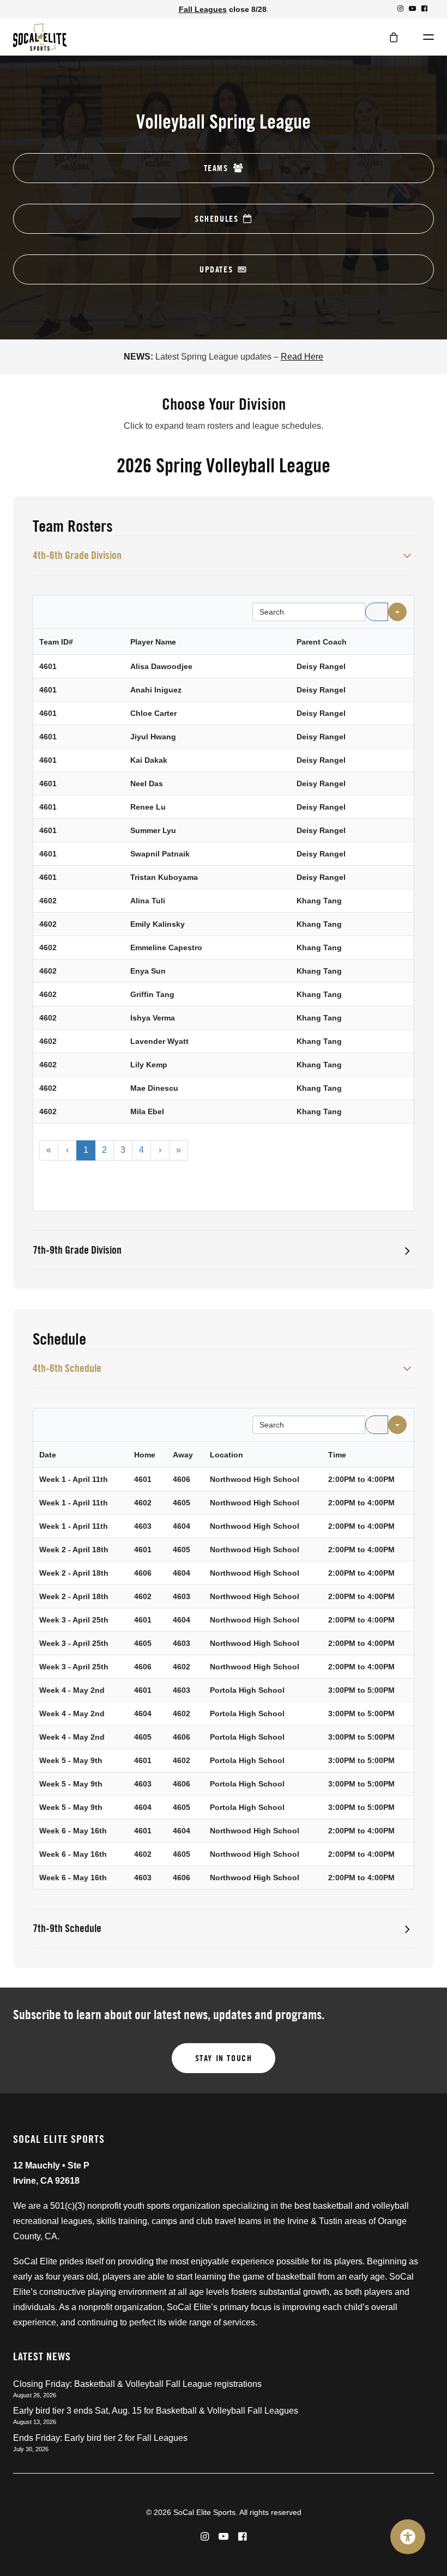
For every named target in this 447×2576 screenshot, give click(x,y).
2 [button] (104, 1150)
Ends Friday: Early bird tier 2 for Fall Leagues (100, 2438)
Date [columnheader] (48, 1455)
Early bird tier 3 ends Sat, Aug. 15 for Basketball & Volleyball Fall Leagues (156, 2411)
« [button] (49, 1150)
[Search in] (397, 612)
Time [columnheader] (337, 1455)
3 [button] (123, 1150)
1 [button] (86, 1150)
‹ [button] (67, 1150)
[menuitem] (400, 8)
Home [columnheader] (145, 1455)
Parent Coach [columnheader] (322, 642)
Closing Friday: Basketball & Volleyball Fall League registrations (137, 2384)
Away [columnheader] (183, 1455)
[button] (400, 8)
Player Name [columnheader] (153, 642)
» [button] (179, 1150)
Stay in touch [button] (224, 2058)
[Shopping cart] (389, 37)
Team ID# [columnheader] (56, 642)
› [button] (160, 1150)
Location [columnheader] (226, 1455)
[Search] (377, 612)
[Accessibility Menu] (408, 2537)
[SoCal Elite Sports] (40, 37)
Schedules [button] (216, 219)
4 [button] (141, 1150)
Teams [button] (216, 168)
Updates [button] (216, 269)
